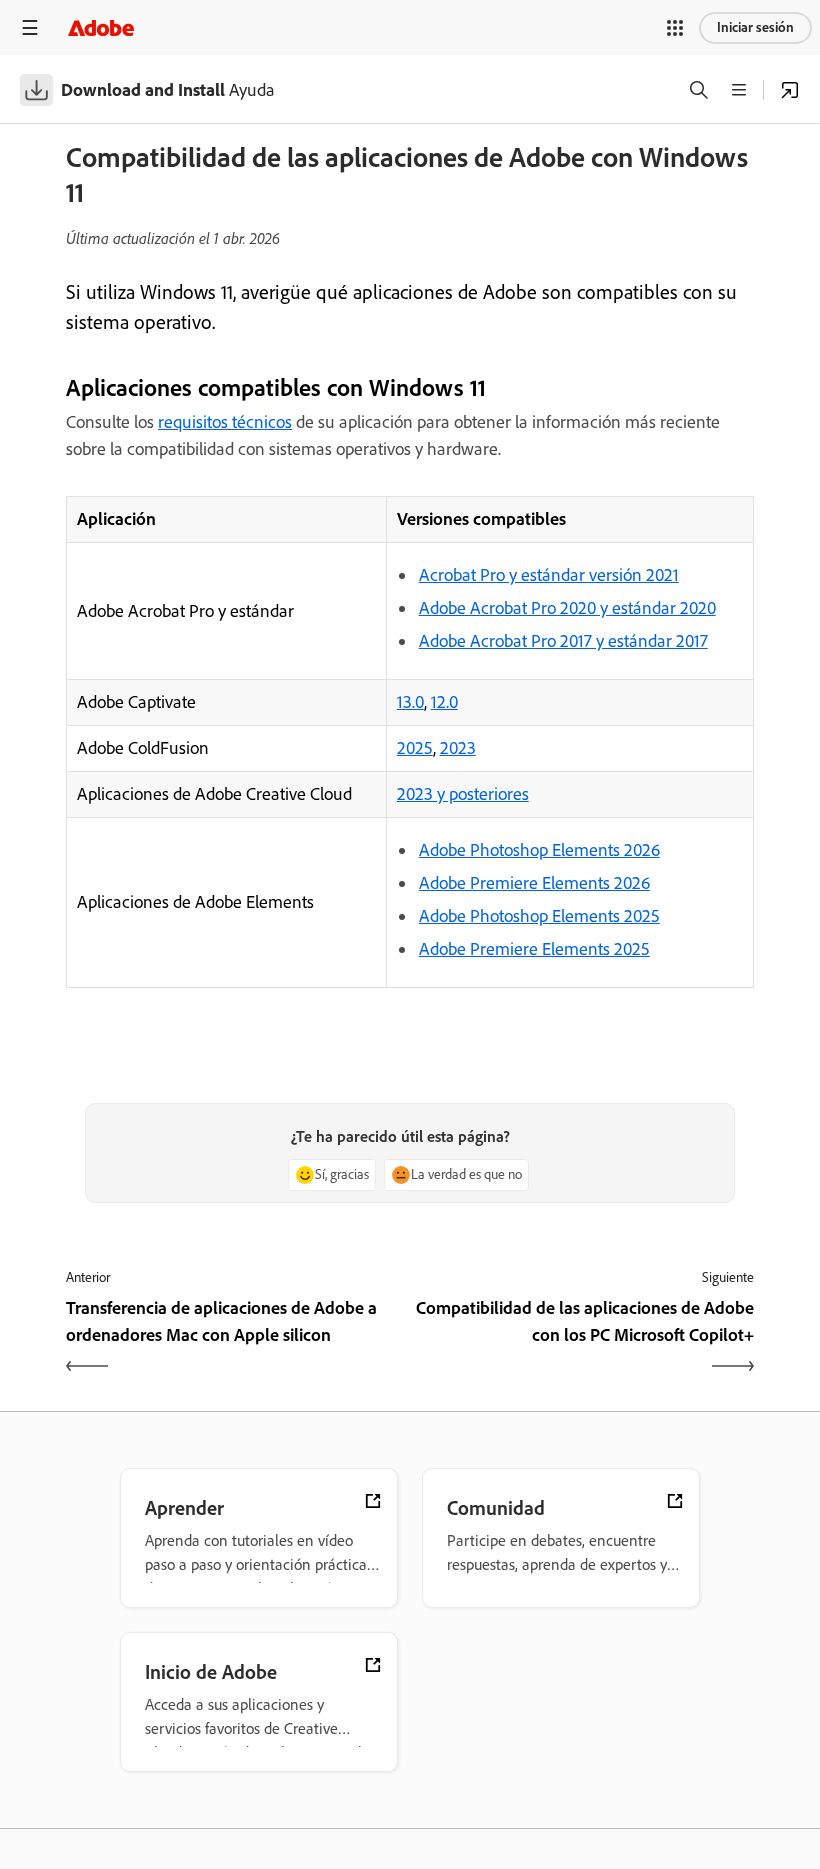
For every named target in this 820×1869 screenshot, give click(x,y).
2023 (458, 748)
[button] (675, 28)
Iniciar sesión (755, 27)
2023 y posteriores (463, 794)
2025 (415, 748)
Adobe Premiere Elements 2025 (534, 949)
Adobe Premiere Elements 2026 (534, 883)
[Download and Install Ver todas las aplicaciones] (790, 90)
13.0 (410, 702)
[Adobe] (101, 27)
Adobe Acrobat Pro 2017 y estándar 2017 (563, 641)
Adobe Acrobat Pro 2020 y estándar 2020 (567, 608)
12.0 (444, 702)
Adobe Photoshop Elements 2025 (539, 916)
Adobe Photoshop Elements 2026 (539, 850)
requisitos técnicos (225, 422)
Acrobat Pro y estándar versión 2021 (549, 575)
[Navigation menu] (30, 27)
